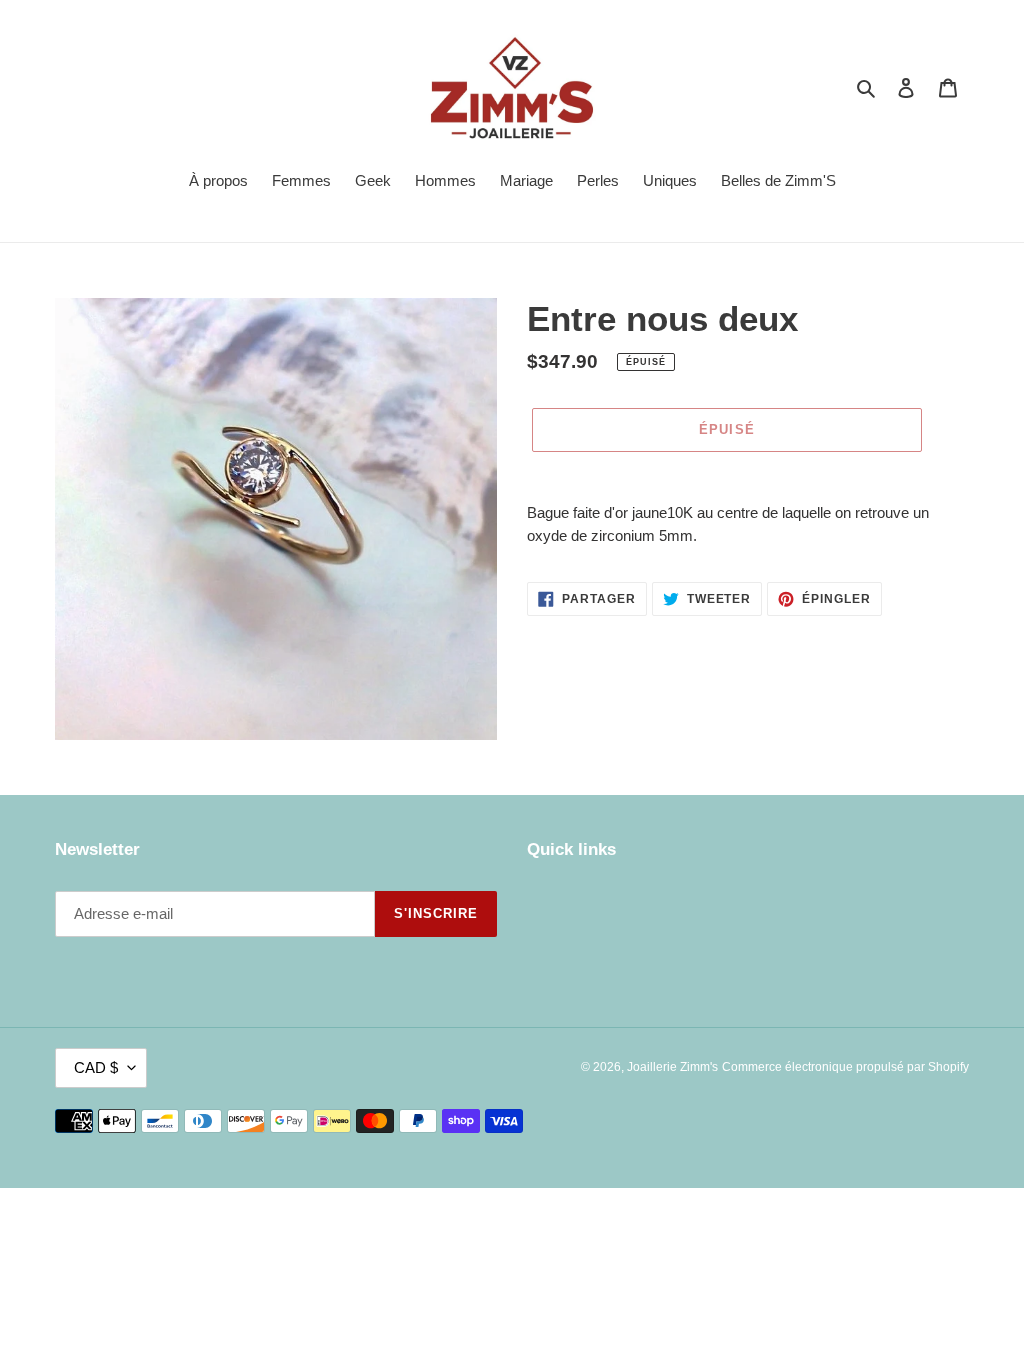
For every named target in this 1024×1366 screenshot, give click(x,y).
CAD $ (96, 1067)
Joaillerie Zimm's (672, 1067)
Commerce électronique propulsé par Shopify (845, 1067)
